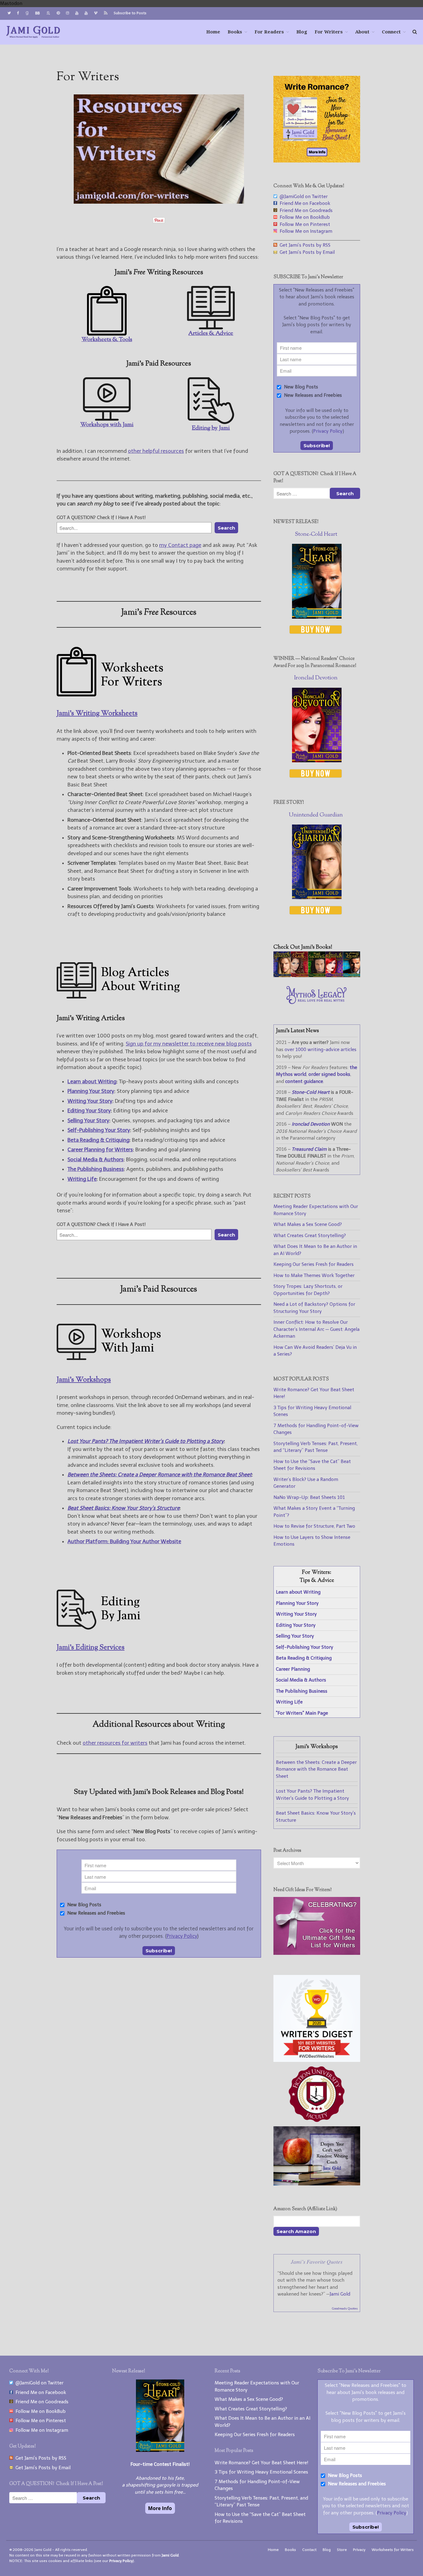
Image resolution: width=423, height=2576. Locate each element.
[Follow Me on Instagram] (68, 13)
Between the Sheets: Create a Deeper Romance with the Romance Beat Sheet (316, 1769)
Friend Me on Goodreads (305, 210)
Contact (309, 2550)
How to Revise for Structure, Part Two (314, 1526)
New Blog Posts (84, 1905)
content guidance (304, 1081)
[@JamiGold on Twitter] (9, 13)
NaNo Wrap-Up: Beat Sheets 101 (309, 1497)
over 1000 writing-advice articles (321, 1050)
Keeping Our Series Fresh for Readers (314, 1264)
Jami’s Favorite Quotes (317, 2262)
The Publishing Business (96, 1169)
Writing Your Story (90, 1101)
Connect (391, 32)
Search (226, 528)
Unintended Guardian (316, 815)
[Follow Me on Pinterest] (58, 13)
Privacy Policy (182, 1936)
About (362, 32)
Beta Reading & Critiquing (98, 1140)
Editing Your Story (89, 1110)
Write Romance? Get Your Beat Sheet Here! (262, 2463)
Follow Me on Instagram (305, 231)
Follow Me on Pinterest (304, 224)
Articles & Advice (211, 333)
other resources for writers (115, 1743)
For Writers (329, 32)
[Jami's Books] (317, 976)
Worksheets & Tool (106, 340)
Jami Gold (340, 2294)
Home (213, 32)
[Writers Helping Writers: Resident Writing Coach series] (317, 2184)
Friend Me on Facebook (304, 203)
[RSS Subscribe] (106, 13)
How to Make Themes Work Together (314, 1275)
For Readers (269, 32)
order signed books (329, 1074)
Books (235, 32)
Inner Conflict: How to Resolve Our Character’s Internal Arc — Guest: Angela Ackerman (316, 1329)
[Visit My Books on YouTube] (86, 13)
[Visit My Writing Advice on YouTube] (77, 13)
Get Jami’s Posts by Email (306, 252)
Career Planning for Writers (100, 1149)
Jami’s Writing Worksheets (97, 714)
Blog (302, 32)
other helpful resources (156, 451)
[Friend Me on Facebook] (18, 13)
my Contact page (180, 545)
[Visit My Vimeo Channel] (96, 13)
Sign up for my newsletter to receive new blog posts (189, 1044)
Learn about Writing (92, 1081)
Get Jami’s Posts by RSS (304, 245)
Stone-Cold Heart (316, 535)
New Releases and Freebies (96, 1913)
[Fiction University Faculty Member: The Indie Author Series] (317, 2123)
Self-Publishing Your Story (99, 1130)
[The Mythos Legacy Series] (317, 1002)
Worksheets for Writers (393, 2550)
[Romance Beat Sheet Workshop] (317, 161)
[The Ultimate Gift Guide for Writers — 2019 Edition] (317, 1953)
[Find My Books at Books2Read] (48, 13)
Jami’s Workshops (84, 1380)
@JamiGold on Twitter (302, 197)
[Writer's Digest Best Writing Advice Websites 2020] (317, 2060)
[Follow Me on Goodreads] (27, 13)
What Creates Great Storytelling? (310, 1236)
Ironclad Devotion (316, 678)
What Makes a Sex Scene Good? (308, 1224)
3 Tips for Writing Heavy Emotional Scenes (261, 2472)
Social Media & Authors (96, 1159)
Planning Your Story (91, 1091)
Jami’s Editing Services (91, 1648)
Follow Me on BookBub (303, 217)
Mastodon (11, 3)
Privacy (359, 2550)
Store (342, 2550)
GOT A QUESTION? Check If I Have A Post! (101, 517)
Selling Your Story (88, 1120)
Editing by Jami (211, 428)
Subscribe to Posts (130, 13)
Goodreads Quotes (345, 2309)
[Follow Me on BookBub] (37, 13)
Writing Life (82, 1179)
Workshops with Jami (107, 425)
